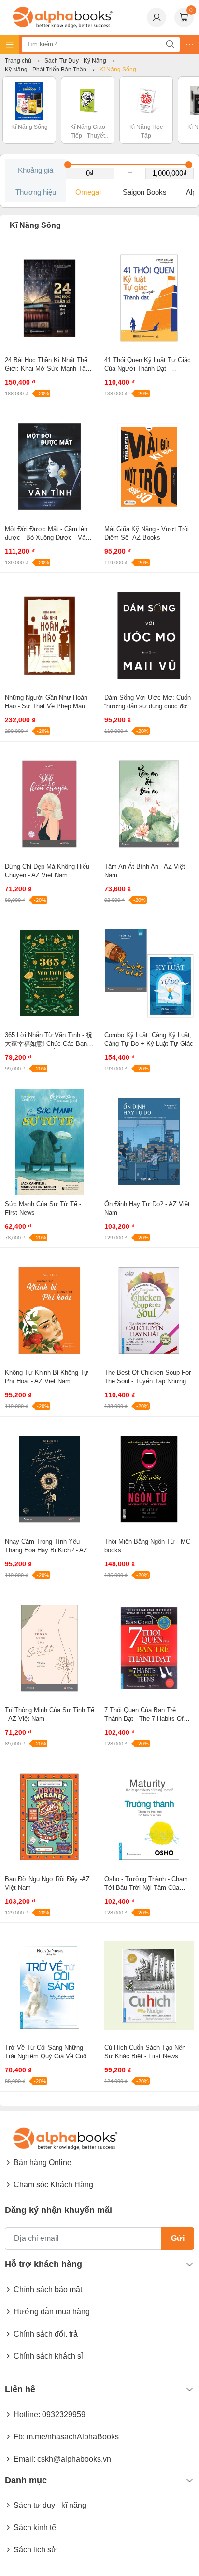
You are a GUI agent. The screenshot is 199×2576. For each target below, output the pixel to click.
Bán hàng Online (43, 2162)
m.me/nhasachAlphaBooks (73, 2437)
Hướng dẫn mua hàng (52, 2312)
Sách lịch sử (35, 2550)
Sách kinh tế (35, 2527)
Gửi (178, 2238)
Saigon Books (145, 192)
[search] (170, 44)
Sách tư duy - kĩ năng (50, 2505)
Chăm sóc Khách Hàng (53, 2185)
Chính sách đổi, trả (46, 2334)
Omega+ (89, 192)
